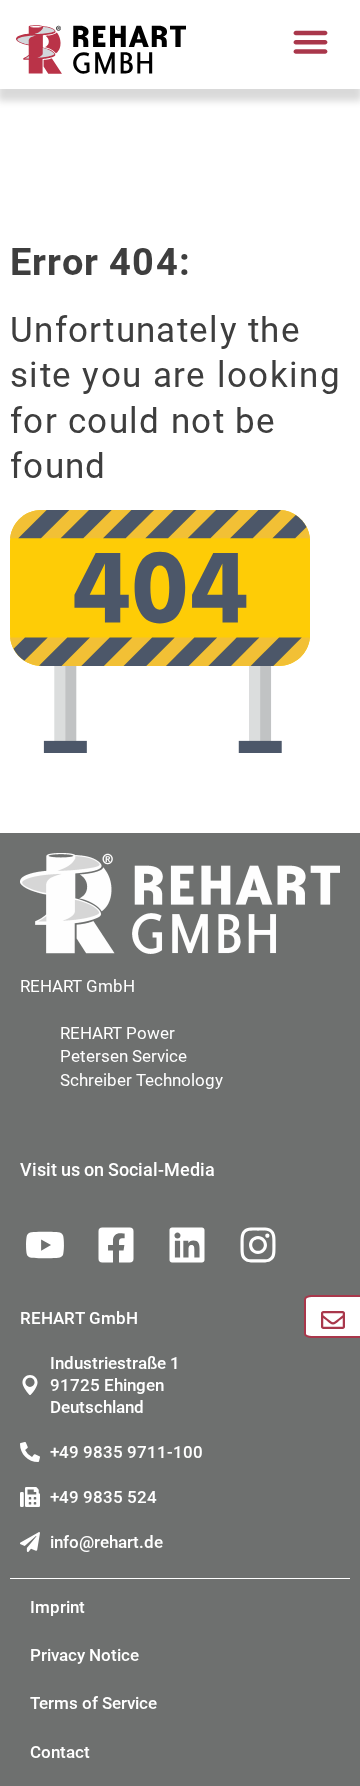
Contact (60, 1752)
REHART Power (117, 1033)
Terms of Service (93, 1703)
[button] (311, 42)
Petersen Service (123, 1056)
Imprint (57, 1607)
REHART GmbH (77, 986)
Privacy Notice (84, 1655)
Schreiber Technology (141, 1080)
